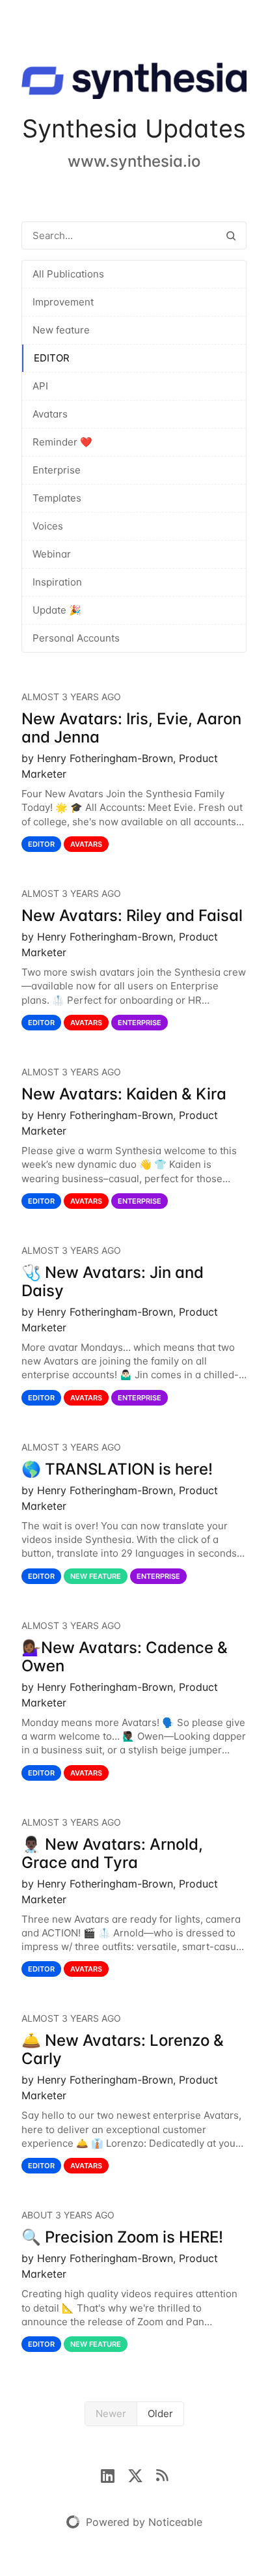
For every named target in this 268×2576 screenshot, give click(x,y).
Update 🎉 (57, 610)
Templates (57, 498)
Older (160, 2413)
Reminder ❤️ (62, 442)
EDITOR (52, 358)
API (40, 386)
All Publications (68, 274)
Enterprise (57, 470)
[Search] (231, 235)
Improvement (63, 302)
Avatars (50, 414)
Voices (48, 526)
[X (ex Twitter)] (142, 2474)
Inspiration (57, 582)
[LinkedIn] (114, 2474)
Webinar (52, 554)
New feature (61, 330)
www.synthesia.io (134, 161)
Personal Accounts (76, 638)
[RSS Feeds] (162, 2474)
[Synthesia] (134, 83)
